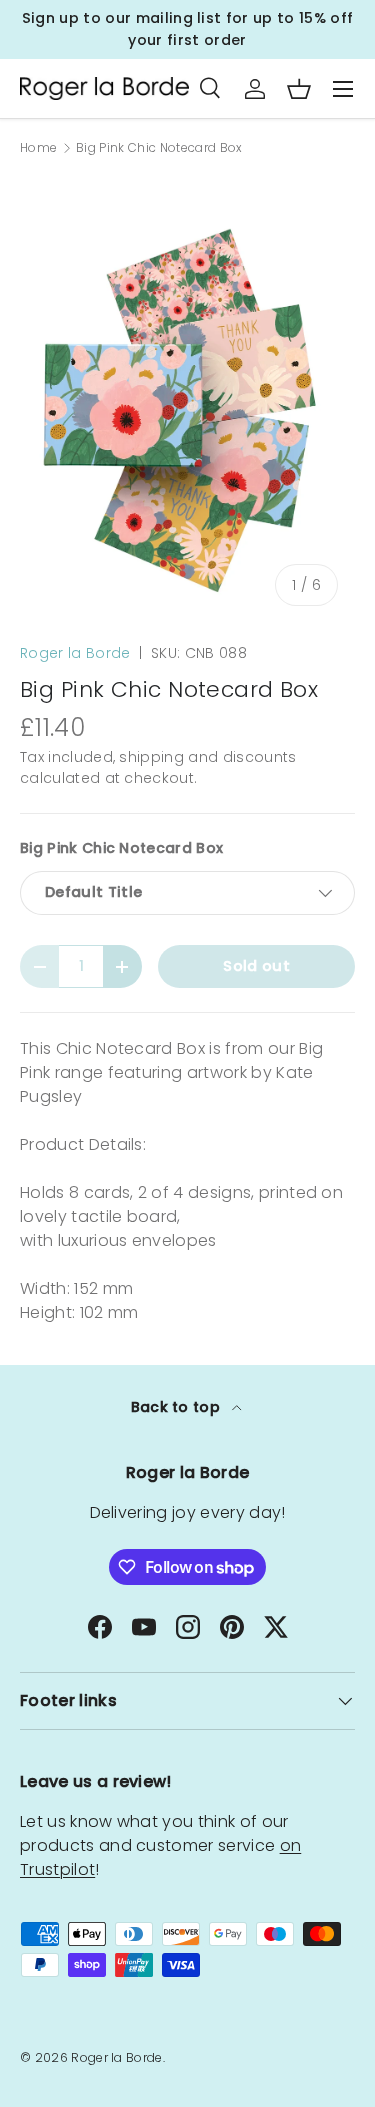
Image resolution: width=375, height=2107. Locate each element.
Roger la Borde (75, 653)
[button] (299, 89)
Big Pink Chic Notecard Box (159, 148)
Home (38, 148)
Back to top (178, 1407)
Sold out (256, 966)
